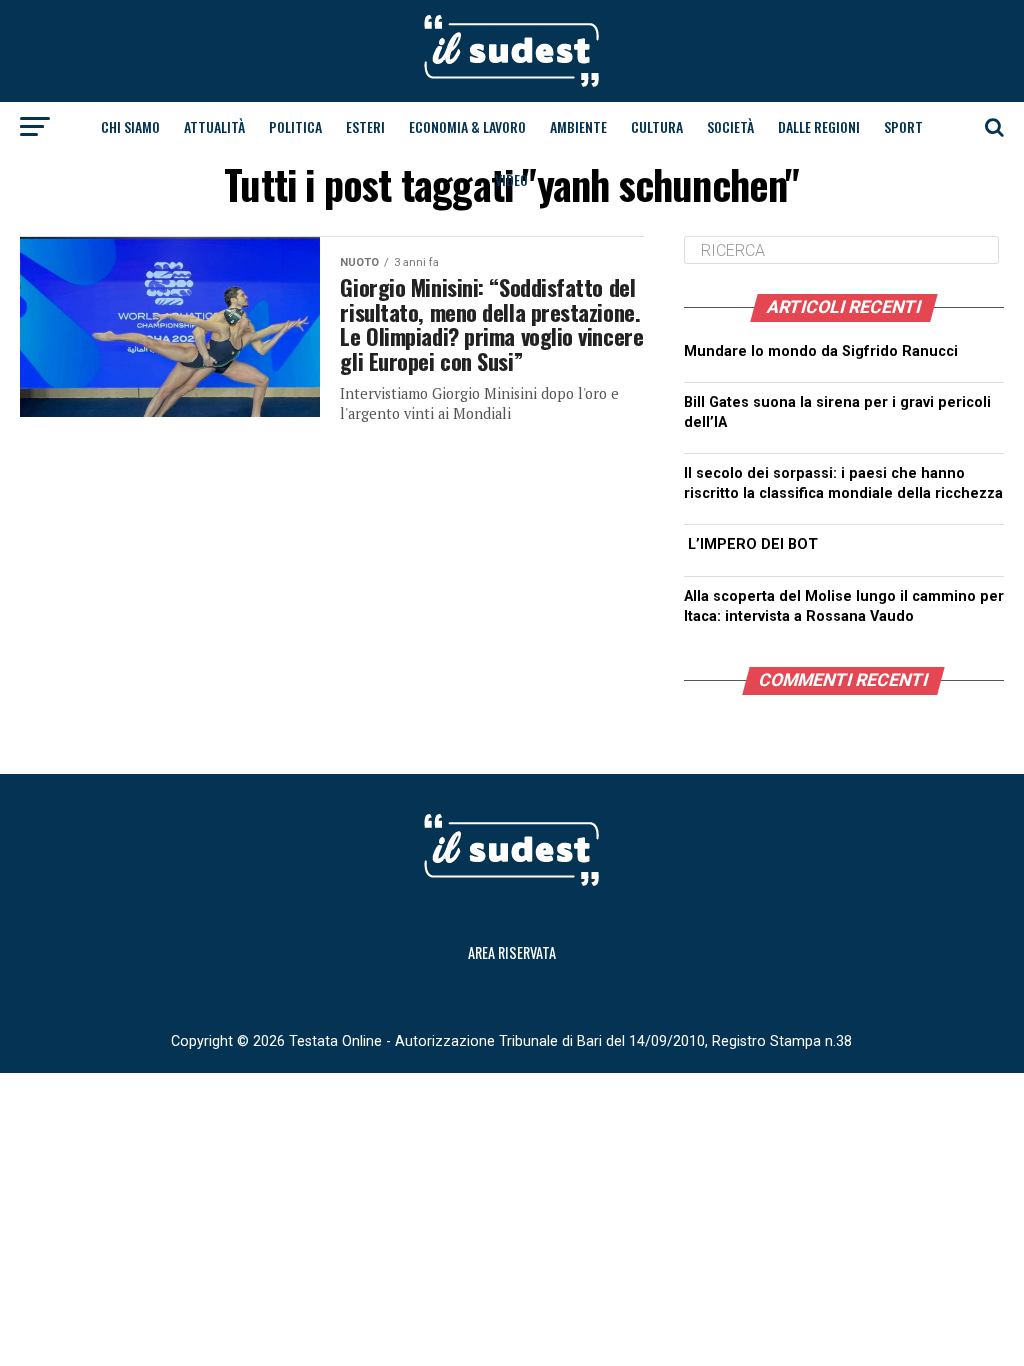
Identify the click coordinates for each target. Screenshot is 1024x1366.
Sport (903, 126)
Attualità (214, 126)
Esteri (365, 126)
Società (730, 126)
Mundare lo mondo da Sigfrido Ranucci (821, 351)
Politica (295, 126)
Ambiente (578, 126)
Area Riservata (512, 952)
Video (511, 179)
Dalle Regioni (819, 126)
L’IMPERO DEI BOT (753, 544)
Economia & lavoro (467, 126)
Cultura (657, 126)
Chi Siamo (130, 126)
